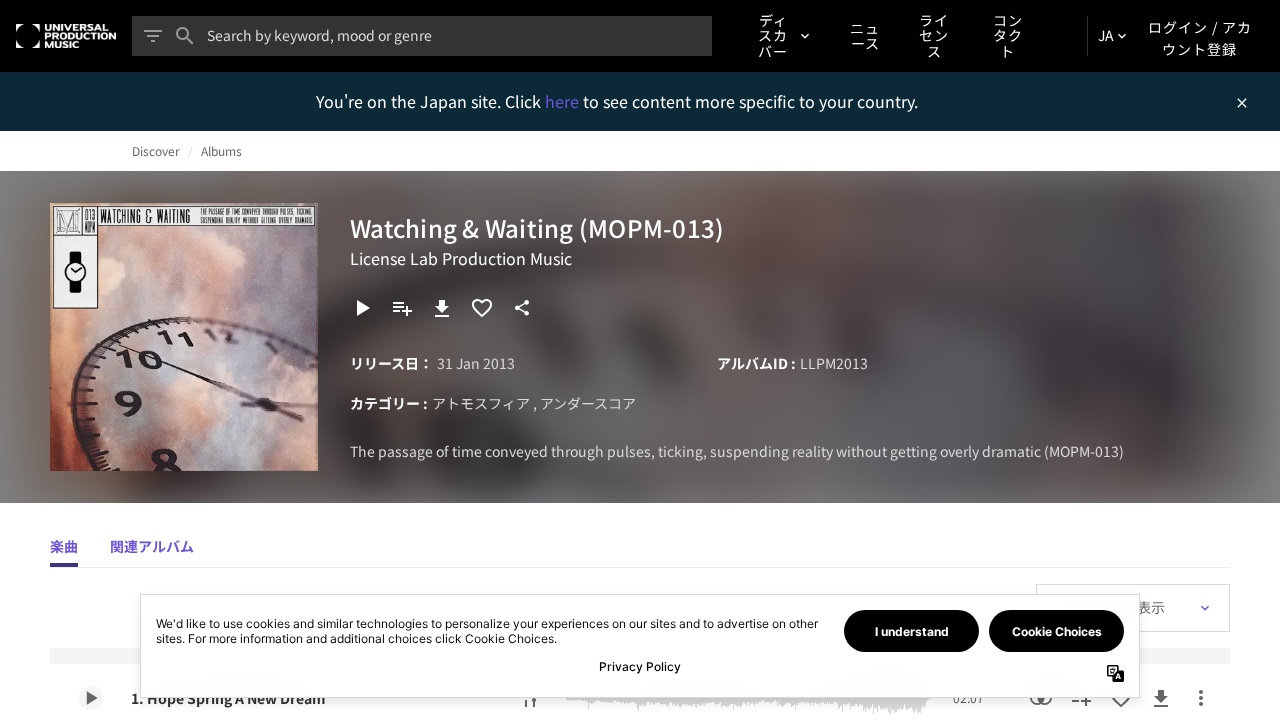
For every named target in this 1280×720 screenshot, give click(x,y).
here (564, 101)
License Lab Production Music (461, 258)
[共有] (522, 308)
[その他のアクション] (1201, 698)
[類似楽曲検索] (1041, 698)
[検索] (185, 36)
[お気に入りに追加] (482, 308)
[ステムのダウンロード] (530, 698)
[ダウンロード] (442, 308)
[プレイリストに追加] (402, 308)
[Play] (362, 308)
